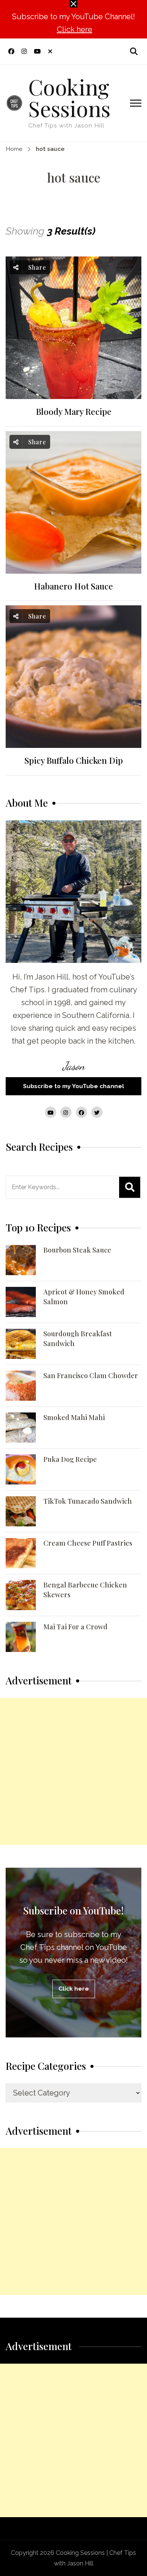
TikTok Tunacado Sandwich (88, 1501)
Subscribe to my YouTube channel (73, 1086)
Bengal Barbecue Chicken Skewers (85, 1590)
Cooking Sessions (69, 97)
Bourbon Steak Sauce (77, 1250)
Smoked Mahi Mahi (74, 1417)
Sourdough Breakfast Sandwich (78, 1339)
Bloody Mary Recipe (74, 412)
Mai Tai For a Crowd (75, 1627)
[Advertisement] (73, 1772)
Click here (75, 29)
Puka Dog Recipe (70, 1459)
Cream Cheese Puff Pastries (88, 1543)
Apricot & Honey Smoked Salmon (84, 1297)
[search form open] (134, 51)
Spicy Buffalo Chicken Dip (74, 761)
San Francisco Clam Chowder (91, 1376)
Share (36, 267)
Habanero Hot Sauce (73, 586)
